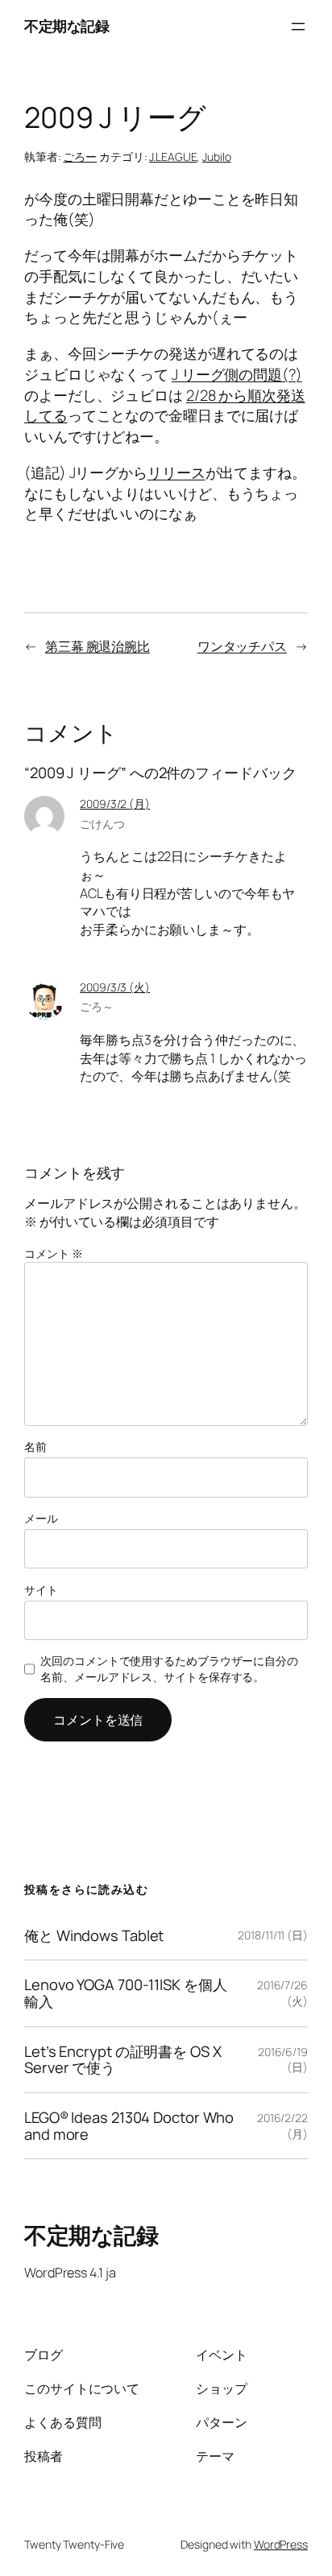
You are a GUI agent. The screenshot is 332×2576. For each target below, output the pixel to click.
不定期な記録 (66, 26)
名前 (35, 1447)
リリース (176, 472)
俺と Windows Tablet (94, 1936)
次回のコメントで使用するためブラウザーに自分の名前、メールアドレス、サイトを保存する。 (169, 1669)
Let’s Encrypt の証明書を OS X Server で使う (123, 2060)
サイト (41, 1590)
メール (41, 1518)
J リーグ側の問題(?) (237, 374)
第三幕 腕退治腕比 (98, 646)
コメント (53, 1253)
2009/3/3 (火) (115, 987)
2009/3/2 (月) (115, 804)
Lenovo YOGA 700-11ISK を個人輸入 (126, 1993)
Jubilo (216, 157)
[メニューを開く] (298, 27)
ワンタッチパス (242, 646)
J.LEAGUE (173, 157)
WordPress (281, 2544)
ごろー (80, 157)
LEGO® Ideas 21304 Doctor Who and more (129, 2126)
